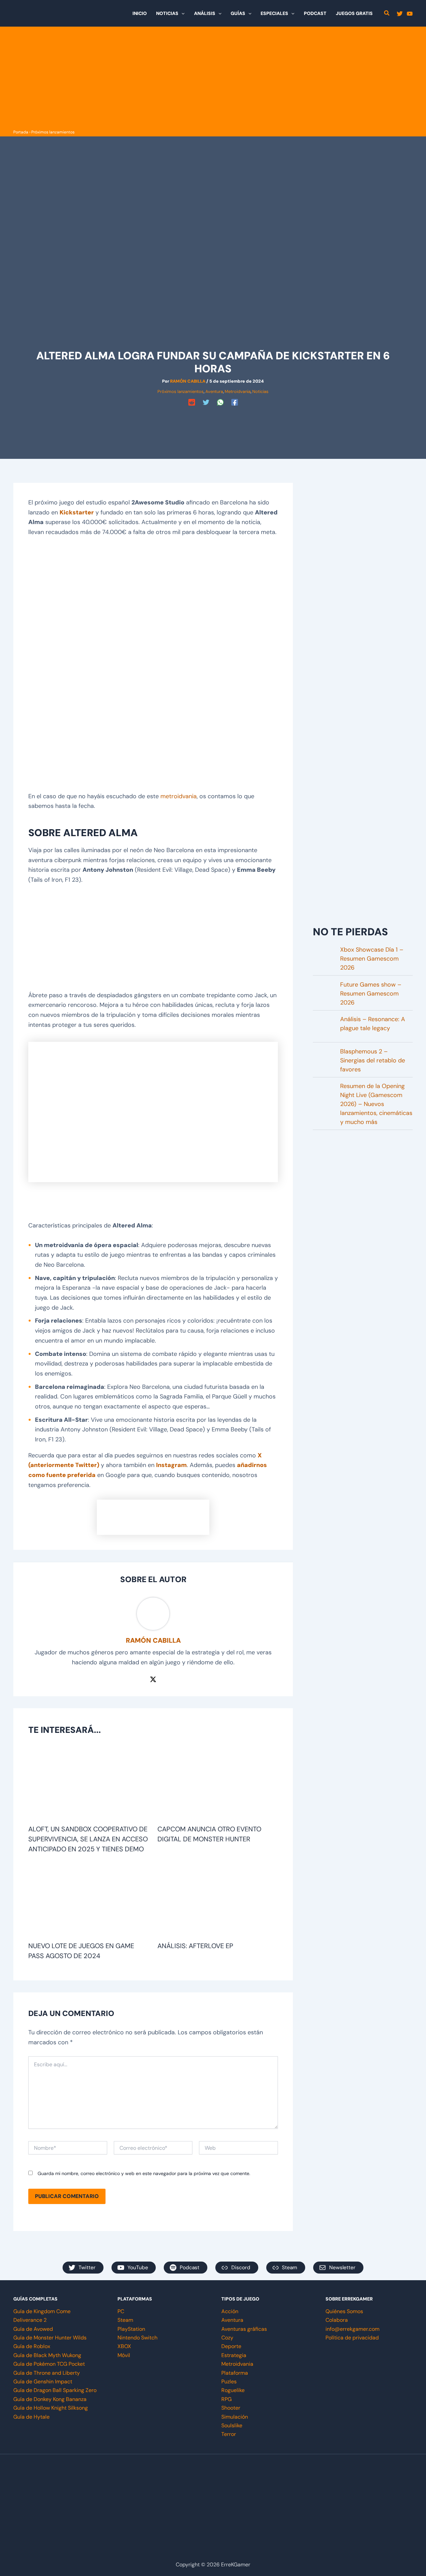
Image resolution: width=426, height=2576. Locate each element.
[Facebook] (235, 402)
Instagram (171, 1465)
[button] (181, 13)
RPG (226, 2399)
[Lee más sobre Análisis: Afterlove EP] (218, 1900)
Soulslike (232, 2425)
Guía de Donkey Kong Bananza (50, 2399)
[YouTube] (410, 14)
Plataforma (235, 2373)
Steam (125, 2320)
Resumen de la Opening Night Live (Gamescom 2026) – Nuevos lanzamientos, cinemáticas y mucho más (376, 1104)
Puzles (229, 2382)
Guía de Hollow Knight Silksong (51, 2408)
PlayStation (131, 2329)
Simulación (235, 2417)
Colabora (337, 2320)
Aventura (214, 391)
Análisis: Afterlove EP (195, 1946)
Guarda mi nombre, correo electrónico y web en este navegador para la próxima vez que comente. (144, 2173)
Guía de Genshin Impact (43, 2382)
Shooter (231, 2408)
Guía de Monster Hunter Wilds (50, 2338)
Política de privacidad (352, 2338)
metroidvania (179, 796)
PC (121, 2311)
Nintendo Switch (137, 2338)
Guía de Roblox (32, 2346)
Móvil (124, 2355)
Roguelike (233, 2390)
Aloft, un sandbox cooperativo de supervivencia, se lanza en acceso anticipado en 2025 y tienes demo (88, 1839)
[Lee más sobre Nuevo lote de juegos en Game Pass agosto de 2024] (89, 1900)
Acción (230, 2311)
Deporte (231, 2346)
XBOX (124, 2346)
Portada (21, 132)
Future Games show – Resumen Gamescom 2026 (371, 994)
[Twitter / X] (153, 1679)
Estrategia (234, 2355)
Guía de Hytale (31, 2417)
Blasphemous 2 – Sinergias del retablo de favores (373, 1060)
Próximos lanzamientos (53, 132)
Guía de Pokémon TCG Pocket (49, 2364)
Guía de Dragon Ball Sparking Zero (55, 2390)
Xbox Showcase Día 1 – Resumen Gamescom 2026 (372, 959)
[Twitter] (400, 14)
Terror (229, 2434)
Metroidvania (238, 391)
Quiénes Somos (344, 2311)
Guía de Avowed (33, 2329)
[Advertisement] (213, 78)
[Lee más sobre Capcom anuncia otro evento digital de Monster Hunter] (218, 1784)
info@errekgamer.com (352, 2329)
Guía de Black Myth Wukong (47, 2355)
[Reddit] (192, 402)
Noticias (260, 391)
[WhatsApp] (220, 402)
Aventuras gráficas (244, 2329)
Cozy (227, 2338)
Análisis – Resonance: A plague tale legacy (373, 1024)
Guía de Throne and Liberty (47, 2373)
